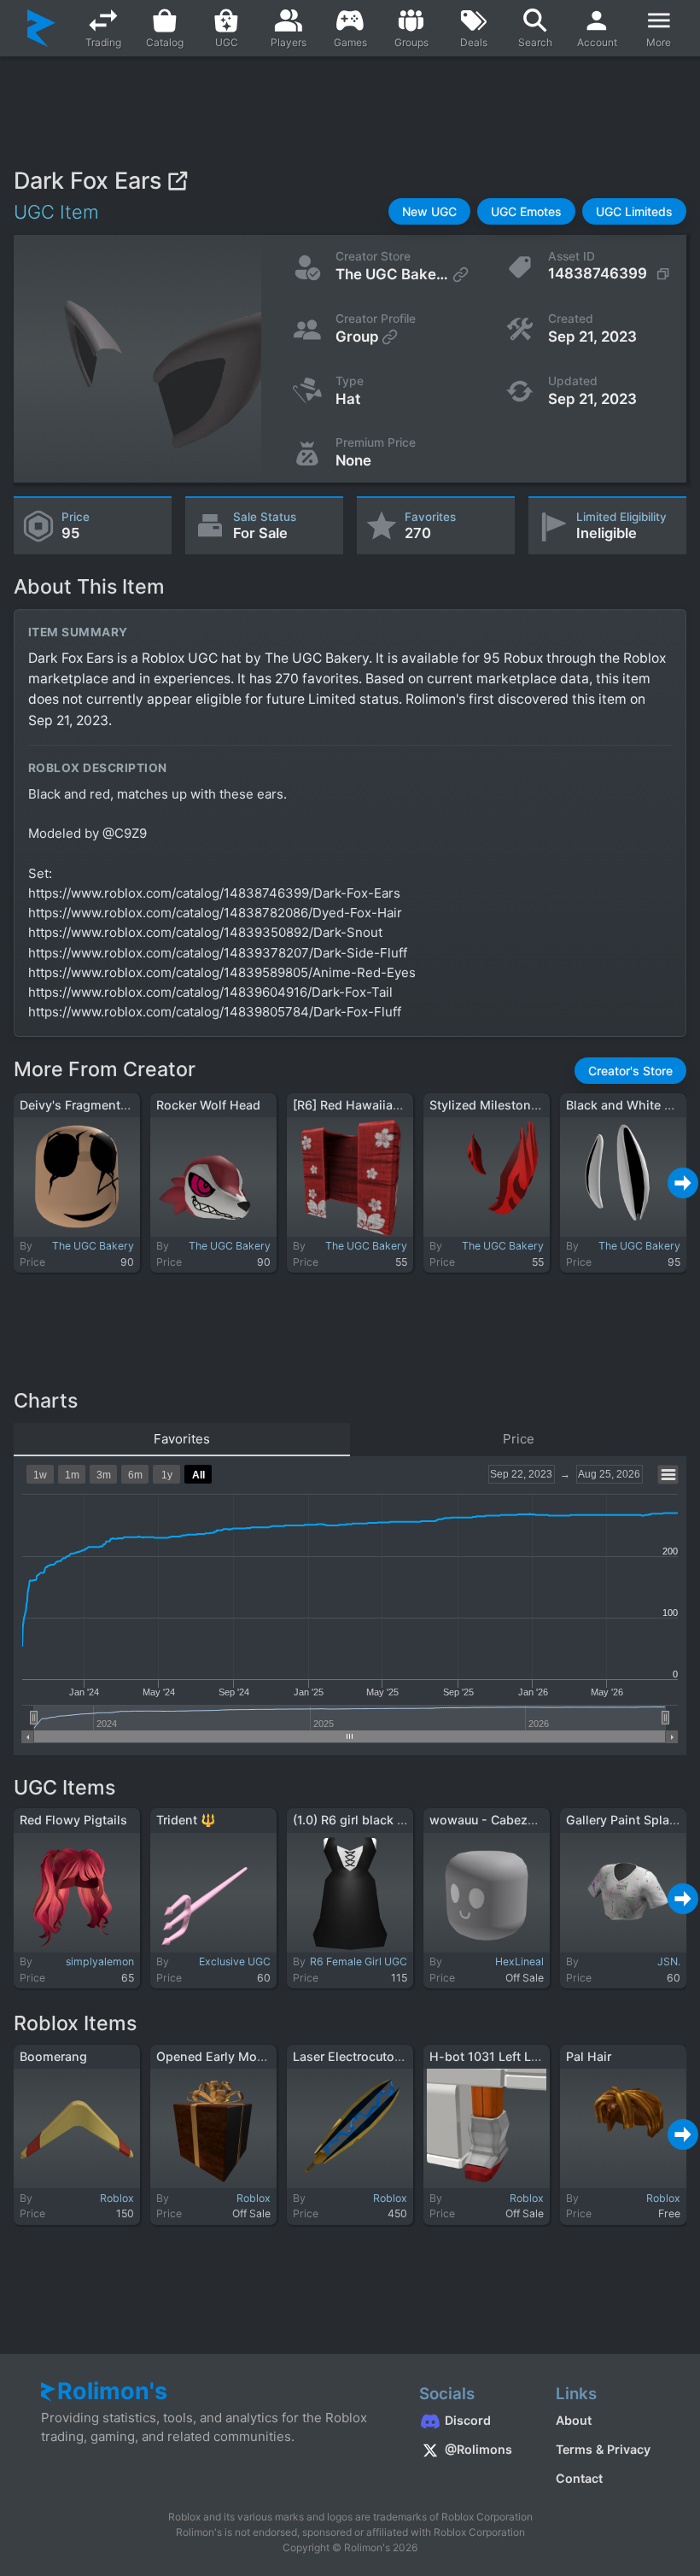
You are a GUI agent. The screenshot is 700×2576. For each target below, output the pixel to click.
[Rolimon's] (41, 28)
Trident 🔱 (186, 1820)
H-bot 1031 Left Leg (487, 2056)
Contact (579, 2478)
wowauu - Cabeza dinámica (510, 1820)
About (574, 2420)
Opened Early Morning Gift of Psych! (263, 2056)
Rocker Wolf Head (208, 1105)
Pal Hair (589, 2056)
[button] (429, 211)
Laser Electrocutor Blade (364, 2056)
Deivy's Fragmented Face (93, 1105)
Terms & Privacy (603, 2449)
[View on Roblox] (177, 181)
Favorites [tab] (182, 1439)
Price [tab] (519, 1439)
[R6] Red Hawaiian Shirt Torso (380, 1105)
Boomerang (53, 2056)
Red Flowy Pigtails (73, 1820)
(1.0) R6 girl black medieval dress (389, 1820)
